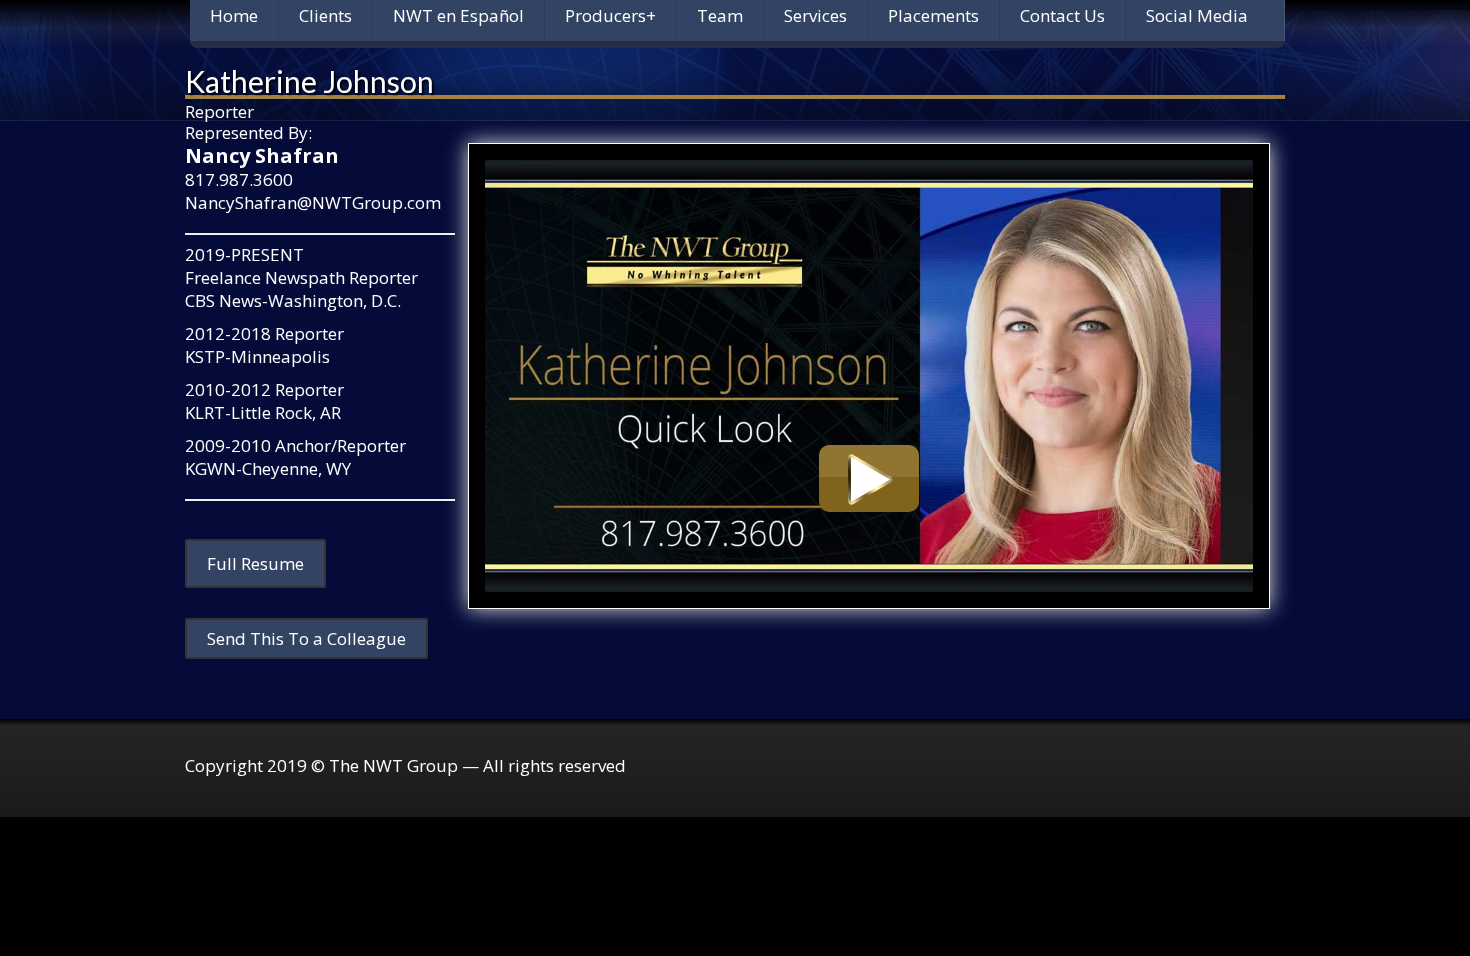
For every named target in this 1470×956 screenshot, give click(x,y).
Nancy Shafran (262, 155)
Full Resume (255, 563)
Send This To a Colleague (306, 638)
